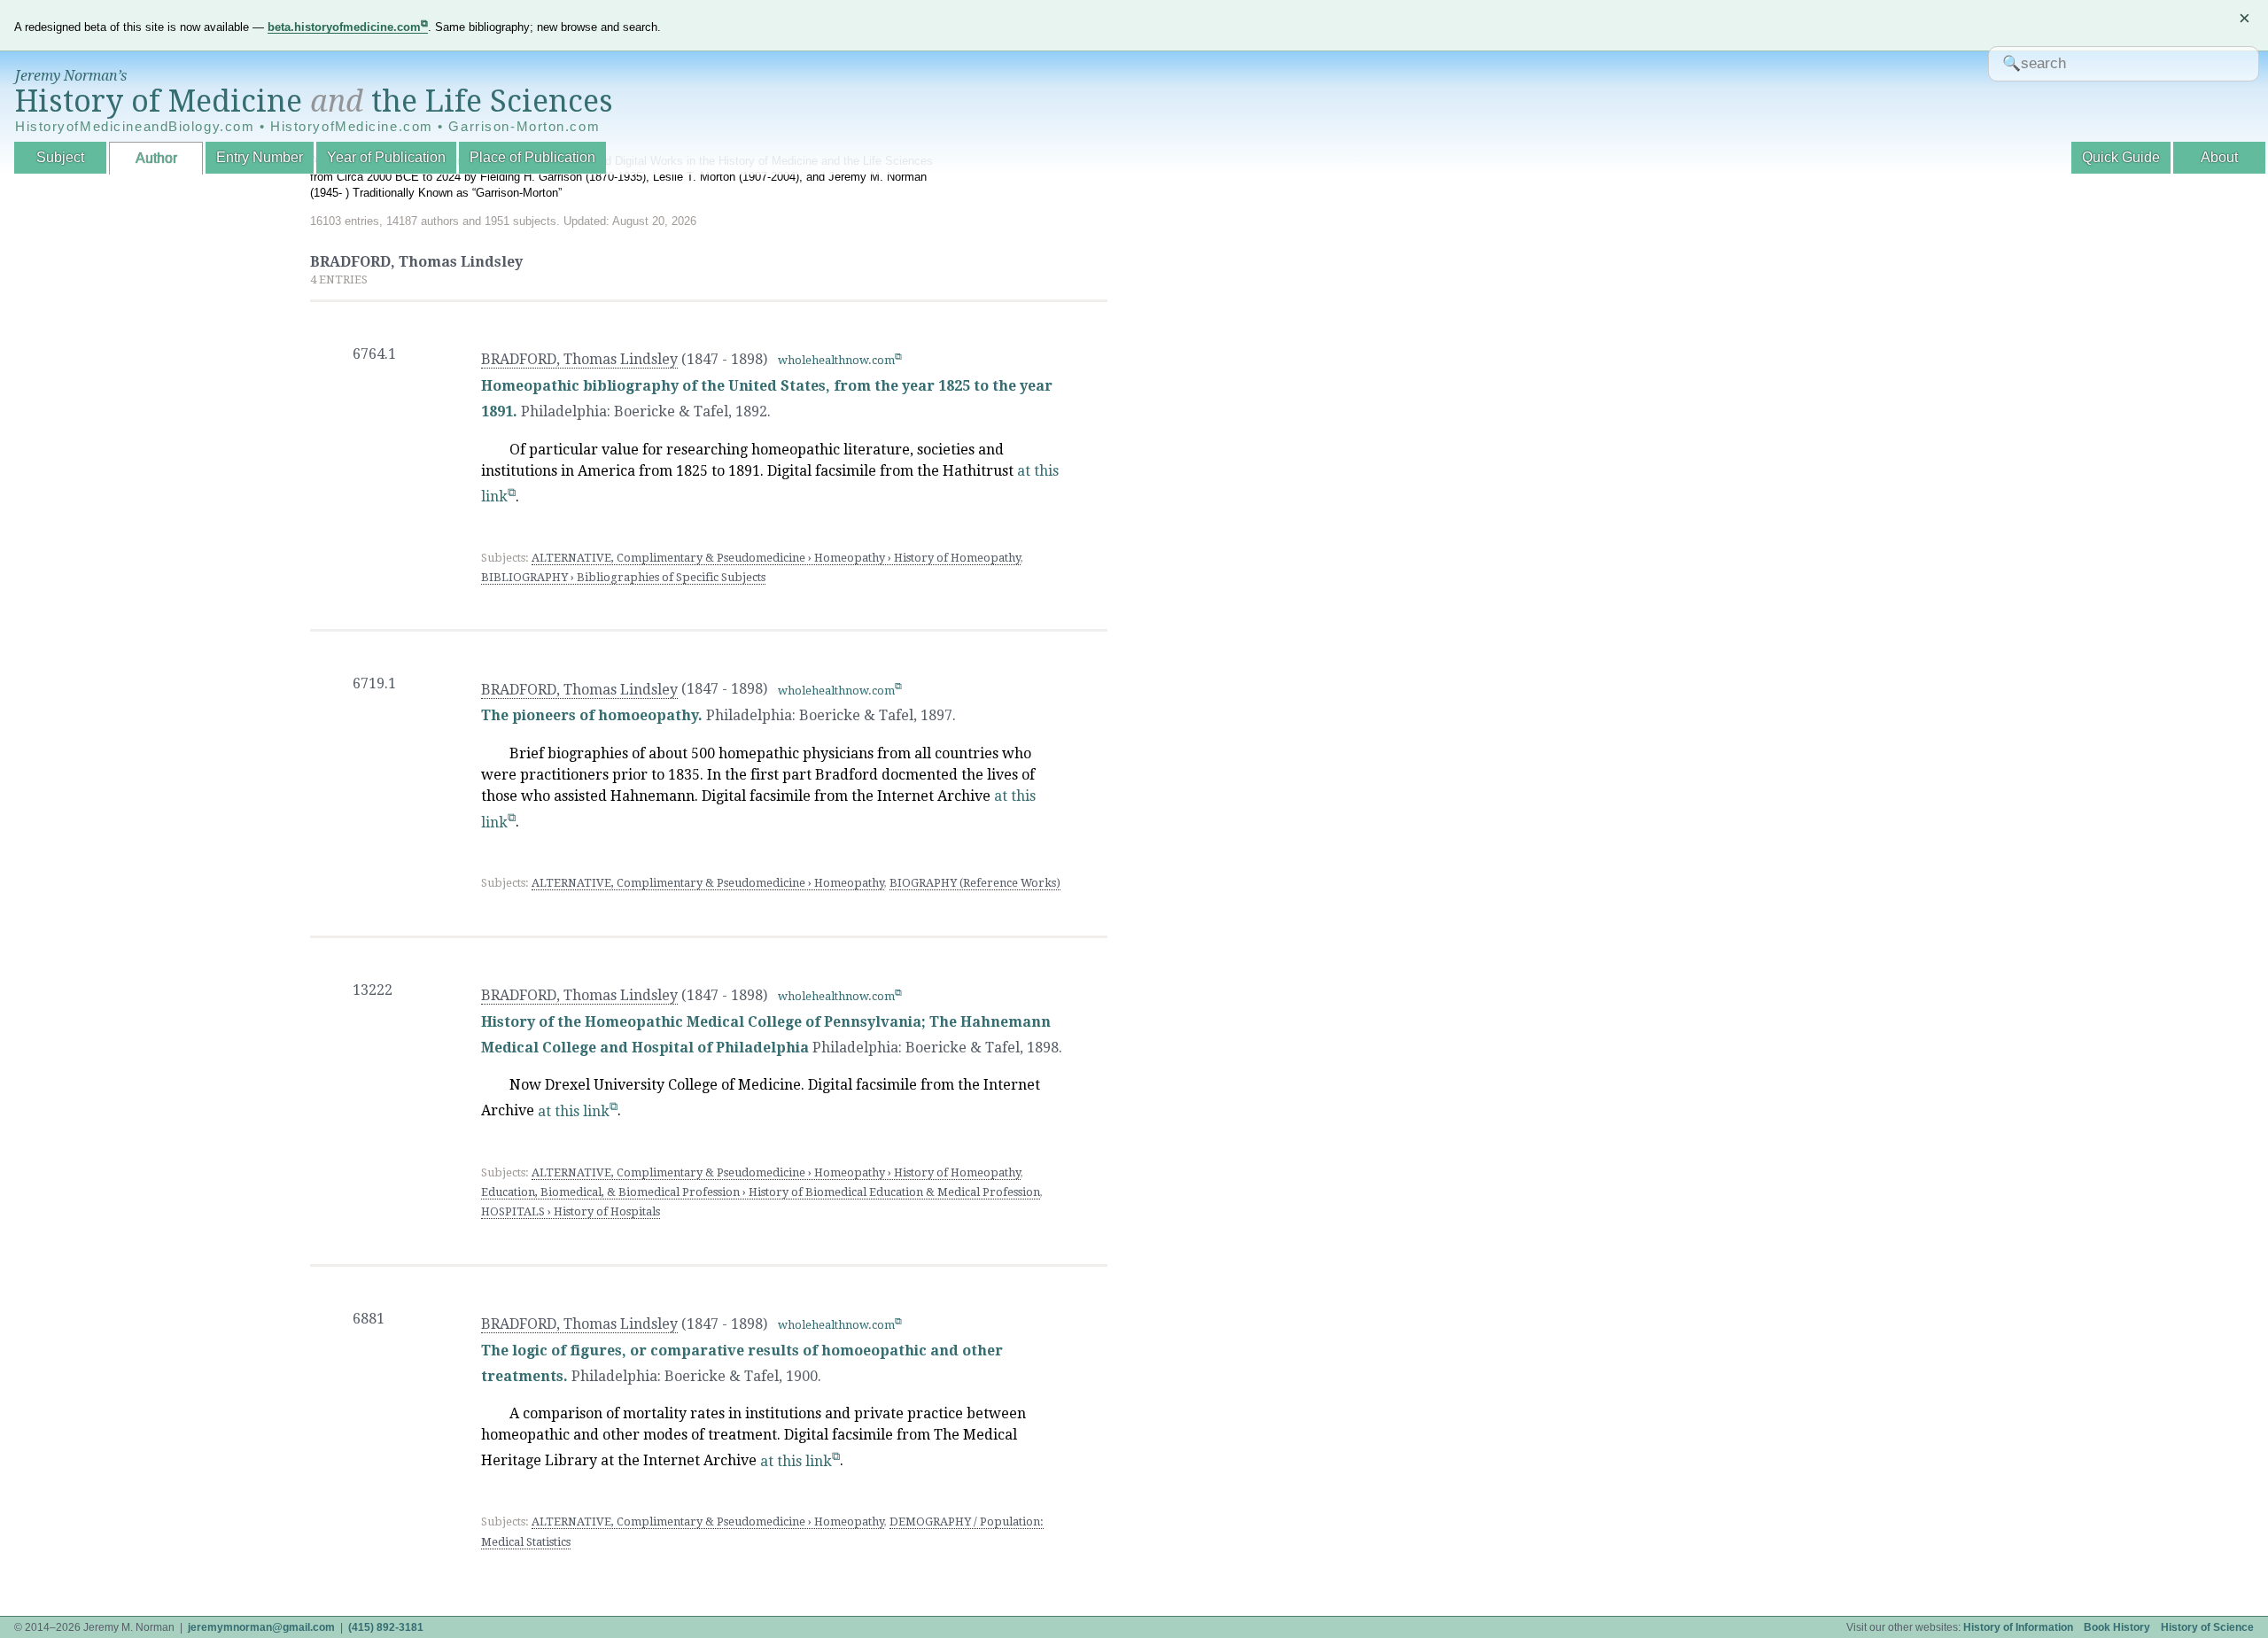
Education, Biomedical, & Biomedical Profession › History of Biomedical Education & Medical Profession (761, 1192)
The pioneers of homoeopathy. (592, 715)
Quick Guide (2121, 157)
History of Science (2207, 1627)
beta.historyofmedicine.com (344, 27)
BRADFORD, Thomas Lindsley (579, 359)
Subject (60, 157)
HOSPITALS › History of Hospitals (571, 1211)
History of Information (2018, 1627)
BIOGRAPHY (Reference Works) (975, 883)
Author (156, 158)
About (2219, 157)
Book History (2117, 1627)
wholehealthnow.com (836, 360)
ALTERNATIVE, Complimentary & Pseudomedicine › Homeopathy (708, 883)
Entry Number (260, 157)
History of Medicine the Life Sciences (314, 101)
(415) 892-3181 (386, 1627)
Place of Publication (532, 157)
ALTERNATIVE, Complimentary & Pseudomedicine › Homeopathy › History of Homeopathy (776, 558)
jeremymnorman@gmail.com (261, 1627)
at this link (574, 1111)
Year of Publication (386, 157)
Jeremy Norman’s (71, 76)
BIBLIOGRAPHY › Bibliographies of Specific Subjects (623, 577)
